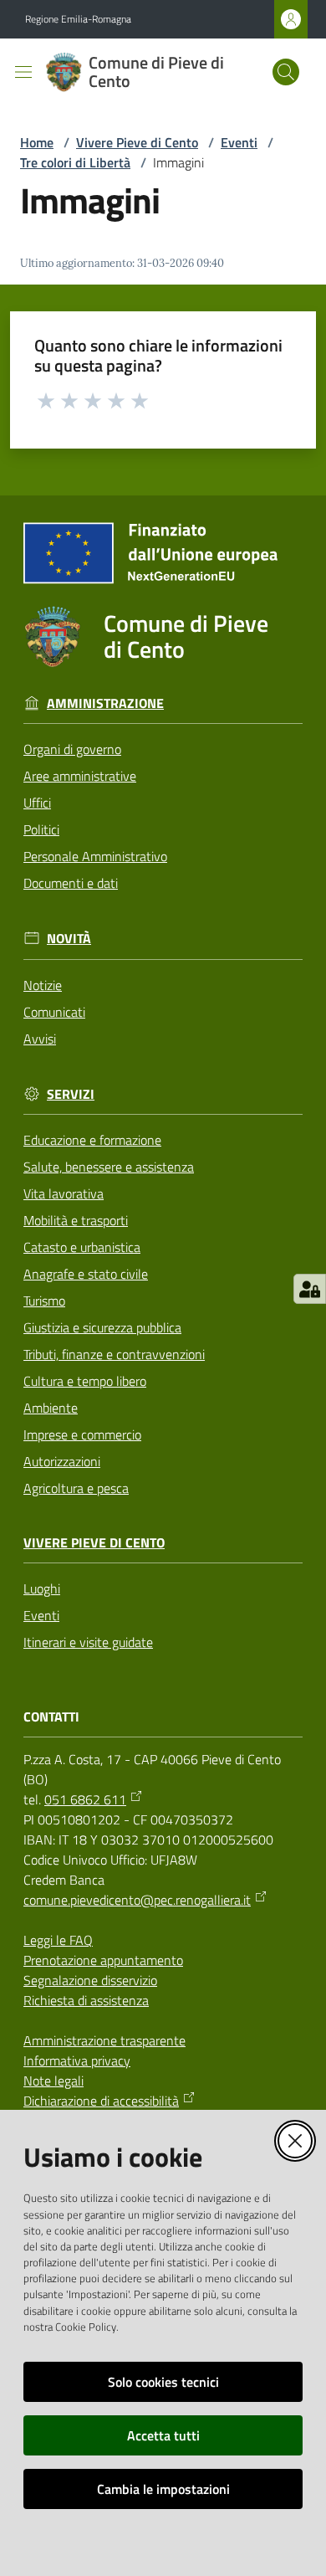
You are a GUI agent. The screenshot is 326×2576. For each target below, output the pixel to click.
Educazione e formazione (92, 1140)
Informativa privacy (77, 2060)
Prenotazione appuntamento (103, 1960)
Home (37, 142)
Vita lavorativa (64, 1193)
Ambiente (51, 1408)
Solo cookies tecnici (163, 2382)
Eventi (239, 142)
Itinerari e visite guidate (88, 1642)
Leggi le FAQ (58, 1940)
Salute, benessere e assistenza (109, 1167)
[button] (286, 72)
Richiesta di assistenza (86, 2000)
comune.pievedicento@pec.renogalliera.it (137, 1900)
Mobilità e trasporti (76, 1220)
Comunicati (54, 1012)
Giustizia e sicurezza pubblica (102, 1327)
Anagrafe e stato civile (86, 1274)
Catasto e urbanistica (82, 1247)
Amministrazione (105, 703)
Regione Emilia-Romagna (78, 19)
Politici (41, 829)
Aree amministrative (80, 776)
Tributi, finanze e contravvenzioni (114, 1354)
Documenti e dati (71, 883)
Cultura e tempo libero (85, 1381)
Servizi (71, 1094)
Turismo (44, 1301)
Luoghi (42, 1588)
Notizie (43, 985)
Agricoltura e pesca (76, 1488)
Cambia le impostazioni (163, 2489)
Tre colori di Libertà (75, 162)
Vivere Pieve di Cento (137, 142)
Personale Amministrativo (95, 856)
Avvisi (40, 1039)
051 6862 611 (85, 1799)
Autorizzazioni (62, 1461)
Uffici (37, 803)
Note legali (53, 2081)
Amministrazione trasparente (104, 2040)
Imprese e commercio (82, 1434)
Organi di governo (72, 749)
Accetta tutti (163, 2435)
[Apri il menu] (23, 72)
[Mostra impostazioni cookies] (310, 1289)
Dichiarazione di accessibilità (101, 2101)
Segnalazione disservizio (90, 1980)
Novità (69, 939)
